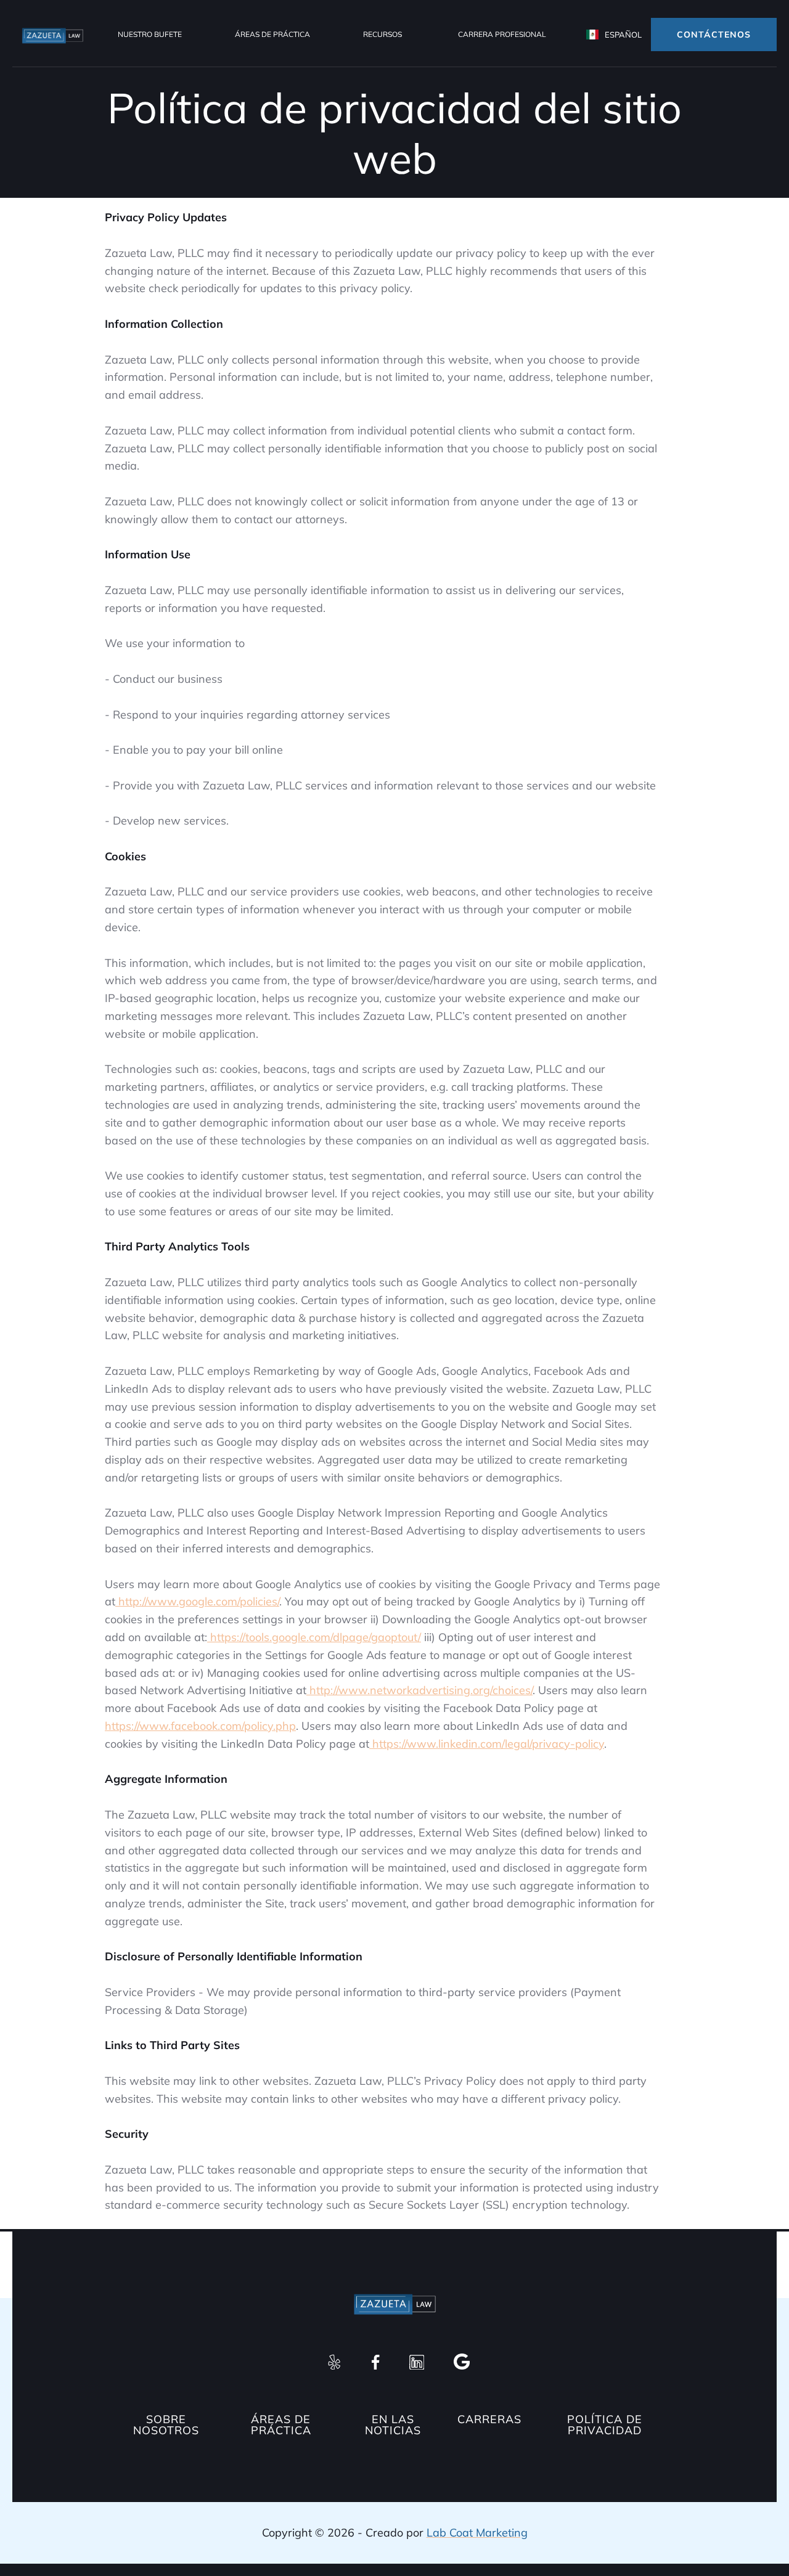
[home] (52, 35)
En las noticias (393, 2425)
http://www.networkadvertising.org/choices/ (419, 1690)
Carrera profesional (502, 34)
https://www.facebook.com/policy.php (200, 1726)
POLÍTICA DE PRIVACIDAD (605, 2425)
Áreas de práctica (272, 34)
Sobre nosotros (166, 2425)
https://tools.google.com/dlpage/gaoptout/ (314, 1637)
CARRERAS (489, 2420)
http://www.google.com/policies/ (197, 1601)
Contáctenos (714, 35)
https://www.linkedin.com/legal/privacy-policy (487, 1744)
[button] (150, 35)
